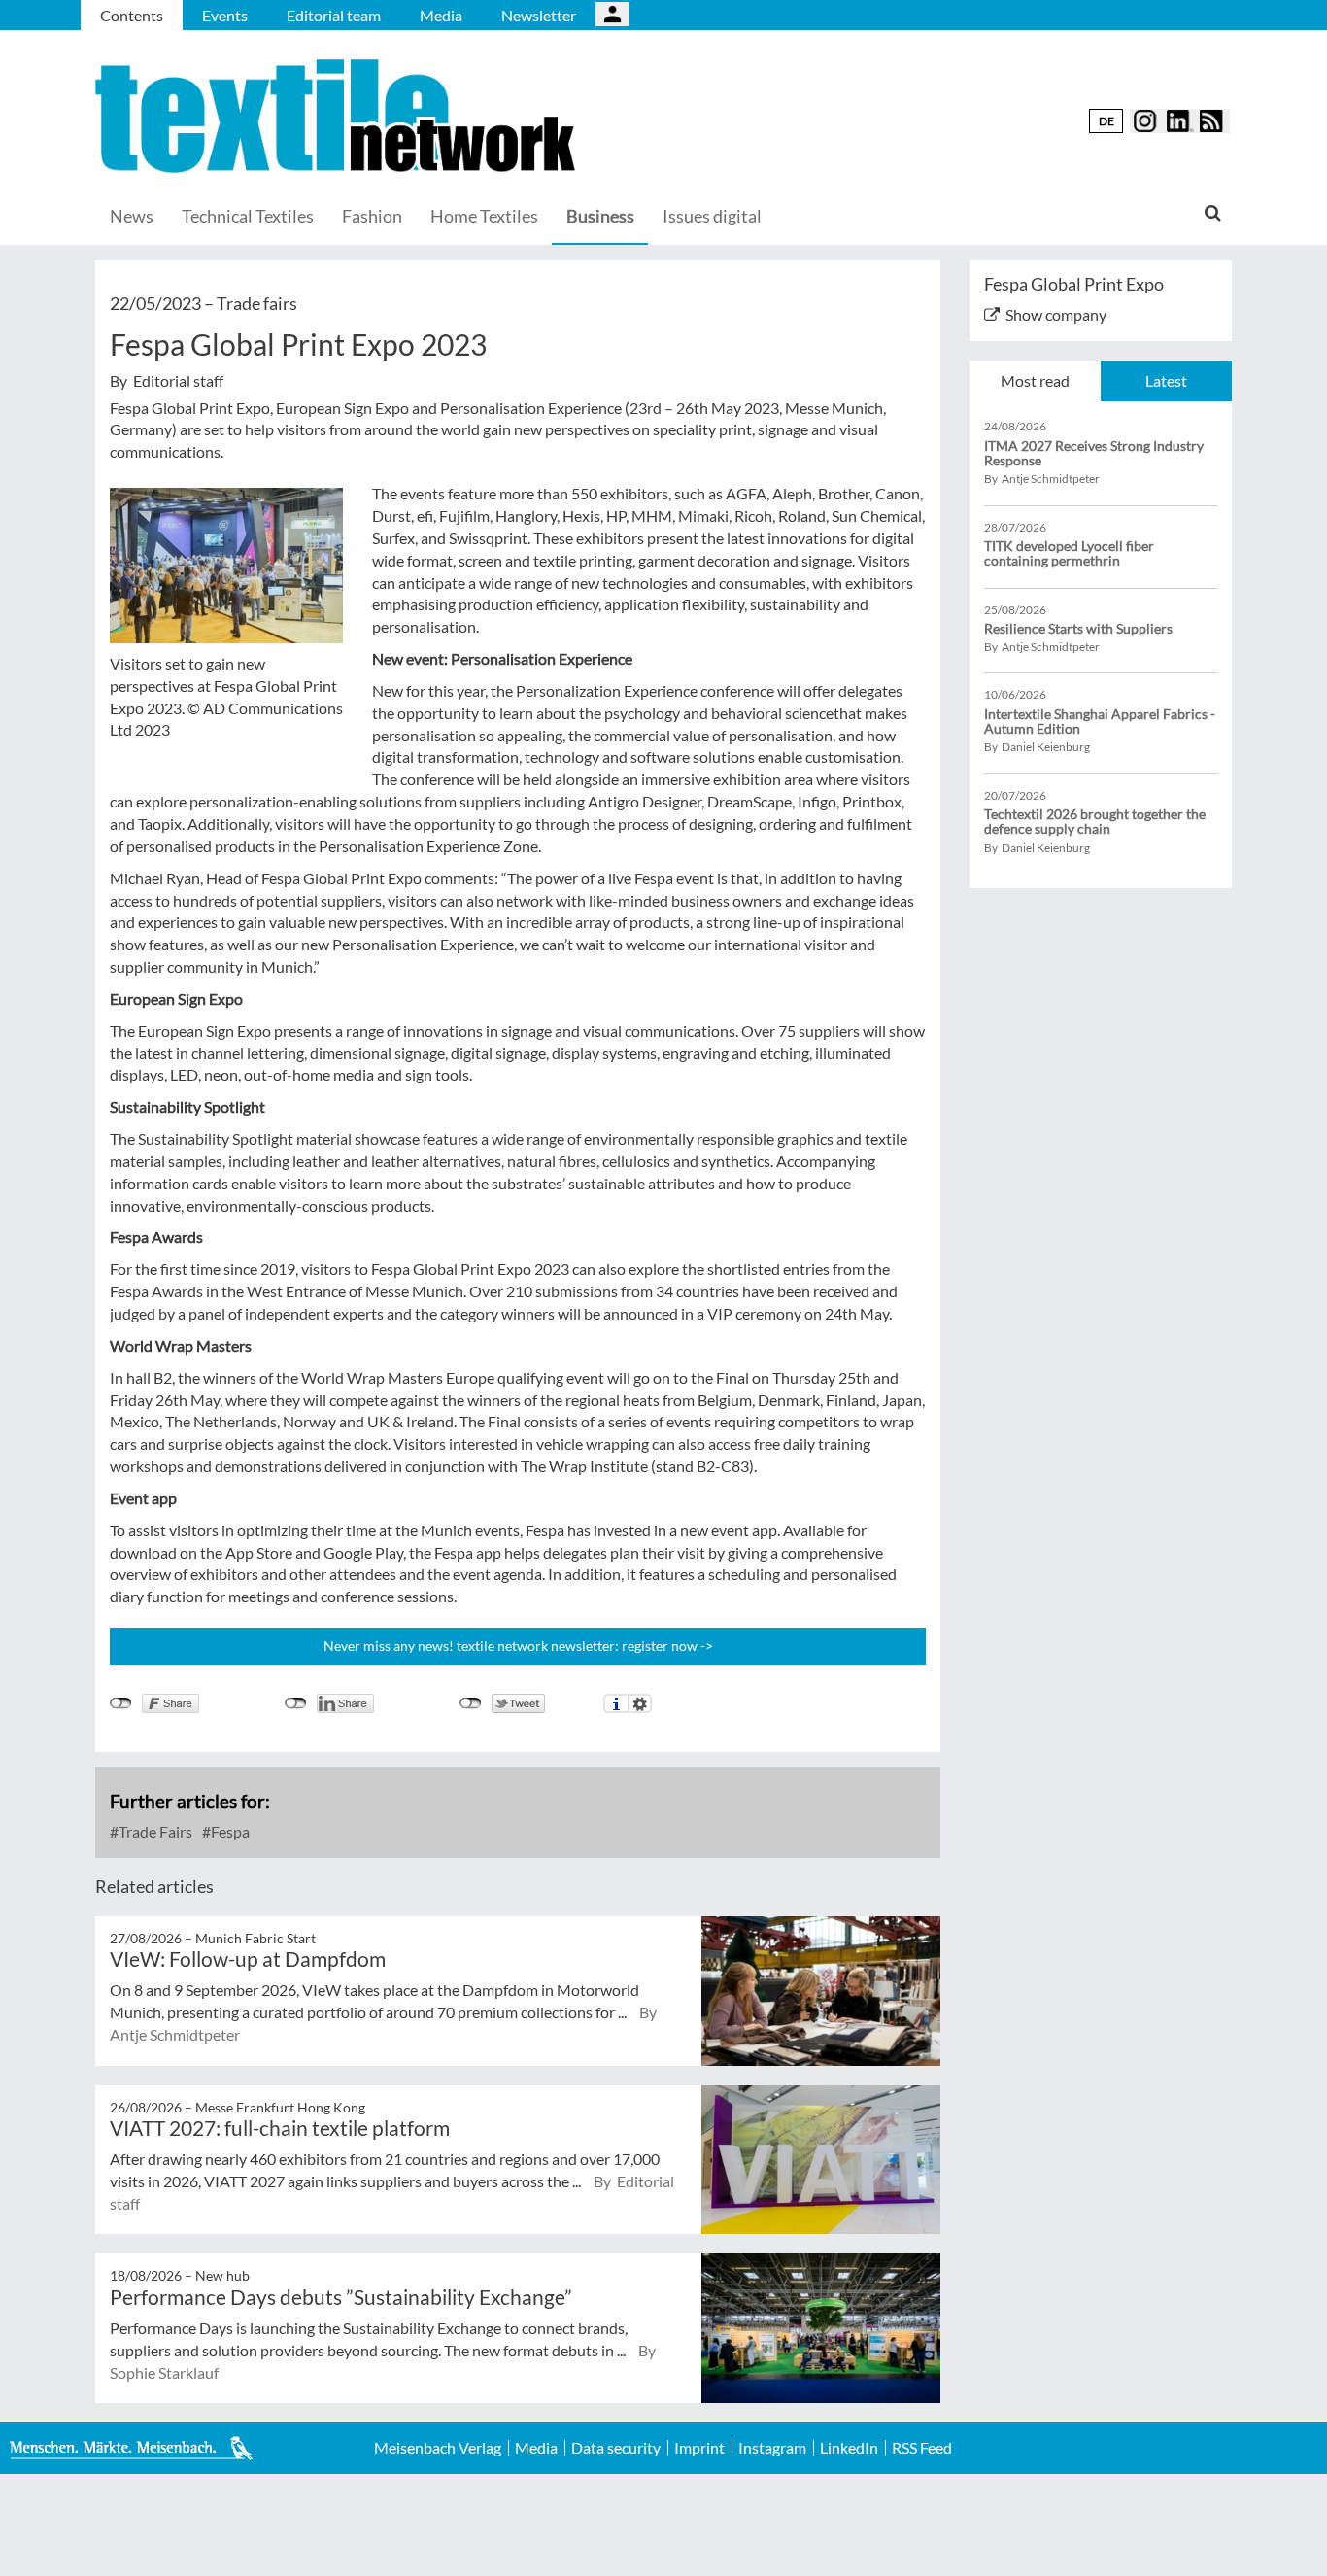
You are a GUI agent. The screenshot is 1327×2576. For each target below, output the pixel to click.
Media (441, 15)
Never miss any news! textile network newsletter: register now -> (518, 1646)
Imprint (699, 2448)
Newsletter (539, 15)
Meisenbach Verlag (438, 2448)
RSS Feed (922, 2448)
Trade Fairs (154, 1831)
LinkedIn (849, 2448)
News (132, 216)
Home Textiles (484, 216)
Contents (132, 15)
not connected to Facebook (121, 1703)
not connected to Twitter (471, 1703)
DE (1106, 121)
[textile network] (338, 116)
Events (225, 15)
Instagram (772, 2448)
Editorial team (334, 15)
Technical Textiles (248, 216)
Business (600, 216)
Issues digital (712, 216)
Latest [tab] (1166, 380)
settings (640, 1703)
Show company (1056, 314)
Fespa (229, 1831)
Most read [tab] (1035, 380)
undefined (296, 1703)
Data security (616, 2448)
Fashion (372, 216)
